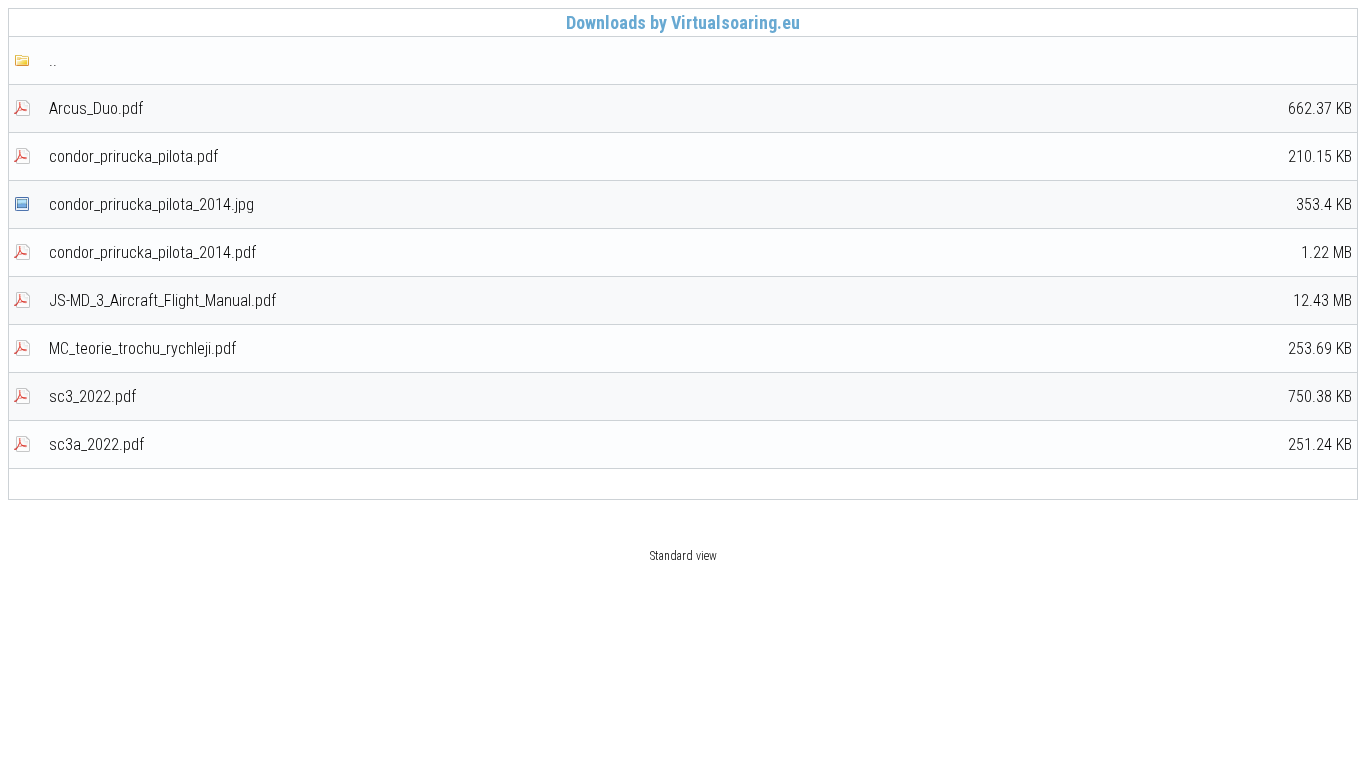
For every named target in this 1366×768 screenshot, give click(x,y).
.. (53, 60)
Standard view (683, 556)
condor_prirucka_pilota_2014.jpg (700, 204)
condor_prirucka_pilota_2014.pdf (700, 252)
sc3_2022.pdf (700, 396)
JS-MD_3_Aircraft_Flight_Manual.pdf (700, 300)
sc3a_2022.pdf (700, 444)
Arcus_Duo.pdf (700, 108)
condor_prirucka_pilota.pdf (700, 156)
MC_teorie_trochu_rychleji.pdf (700, 348)
